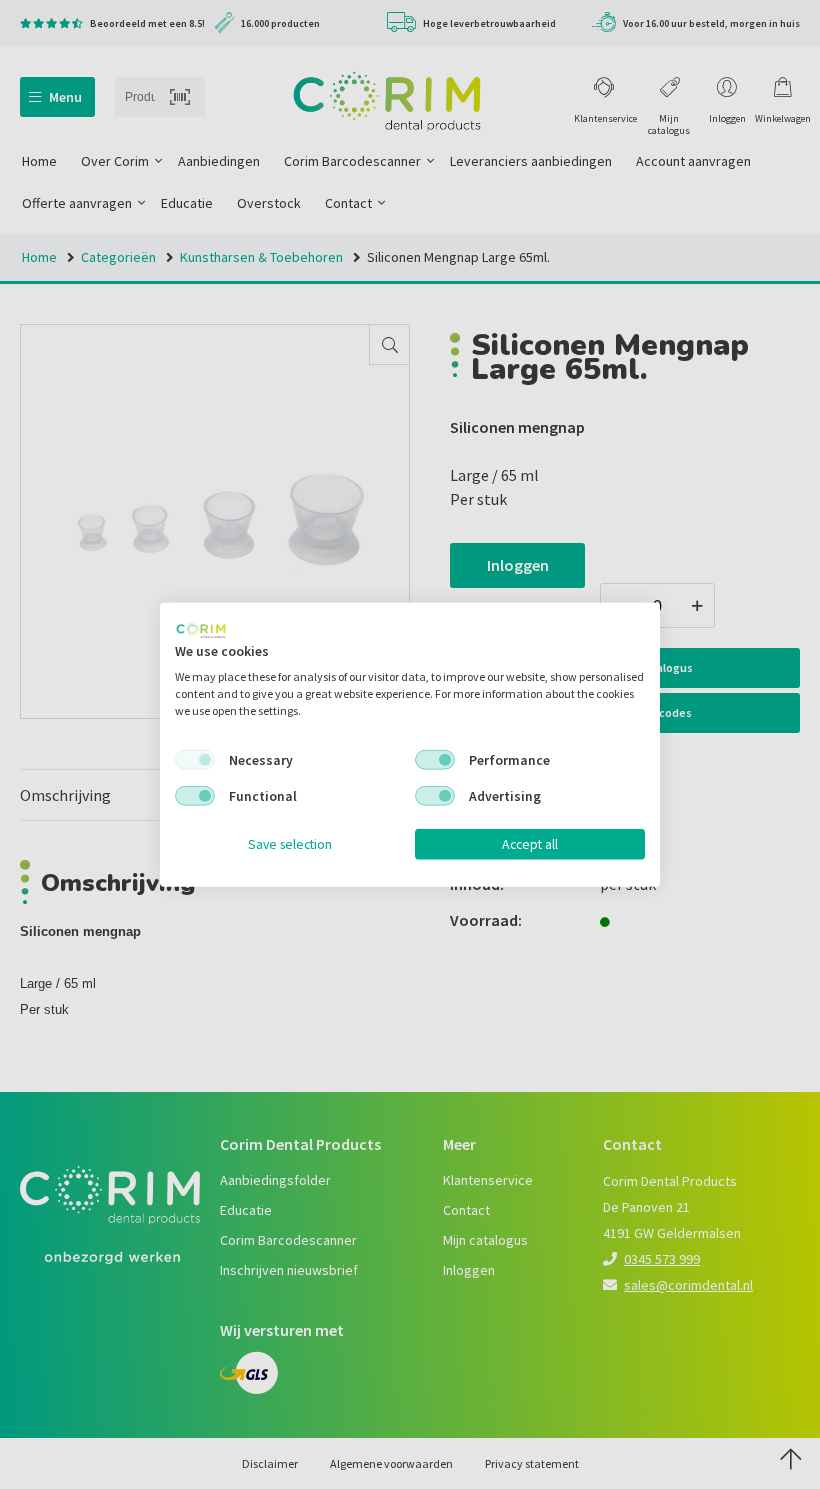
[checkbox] (195, 760)
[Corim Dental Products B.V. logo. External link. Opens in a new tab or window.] (201, 630)
